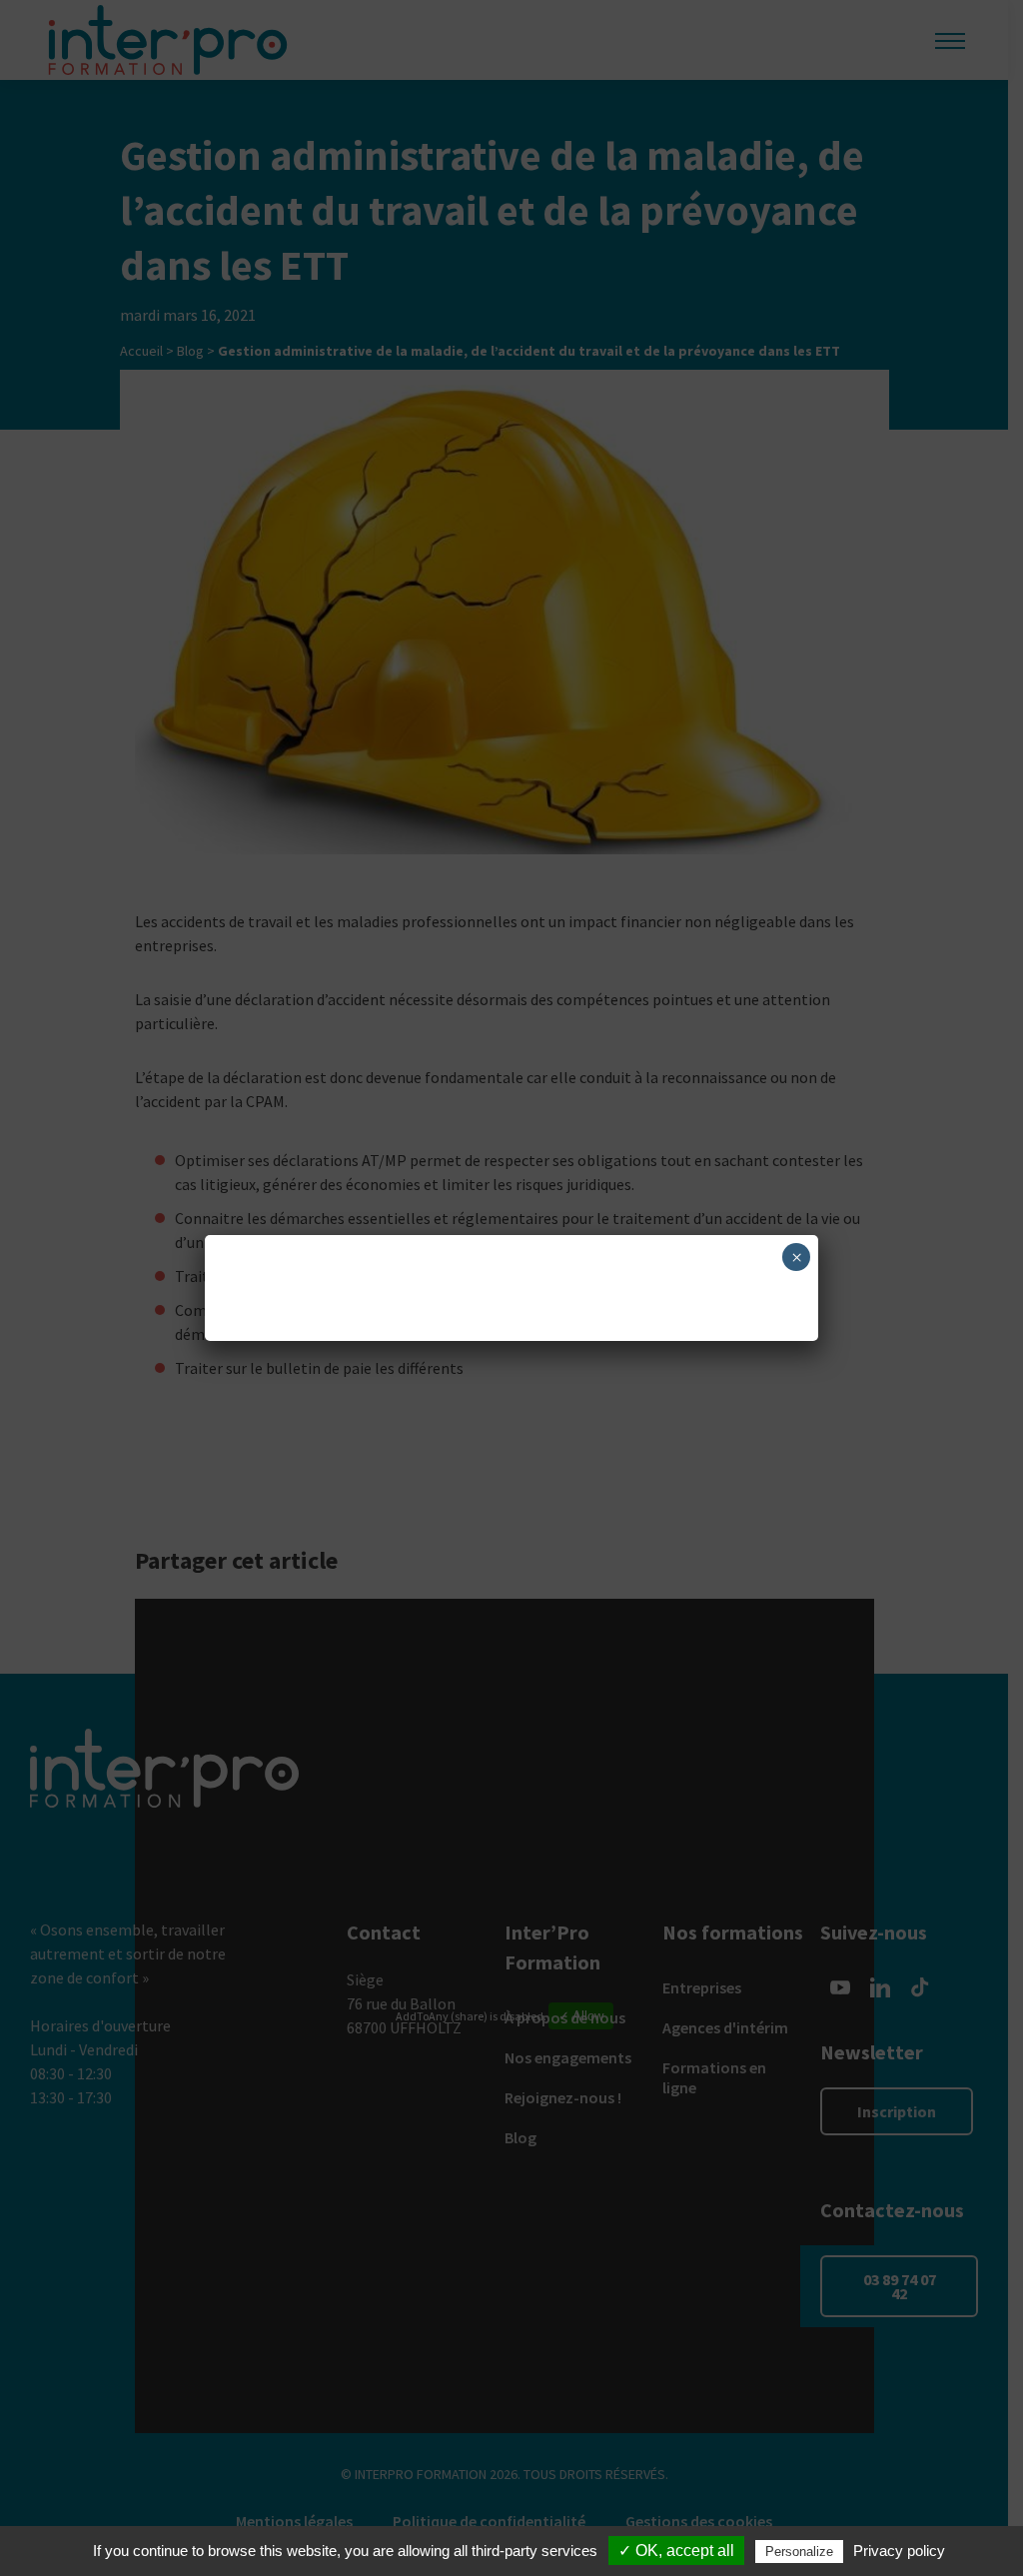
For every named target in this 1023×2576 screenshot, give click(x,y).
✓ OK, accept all (676, 2551)
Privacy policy (899, 2551)
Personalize (799, 2552)
